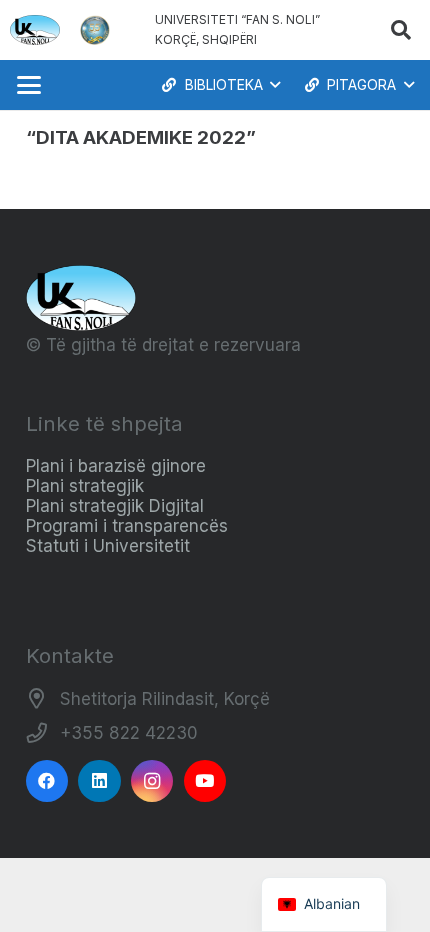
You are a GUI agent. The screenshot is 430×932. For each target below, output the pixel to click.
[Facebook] (47, 781)
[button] (401, 30)
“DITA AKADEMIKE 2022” (141, 137)
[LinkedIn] (99, 781)
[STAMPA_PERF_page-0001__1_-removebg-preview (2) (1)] (95, 30)
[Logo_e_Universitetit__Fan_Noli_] (35, 30)
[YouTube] (205, 781)
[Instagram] (152, 781)
